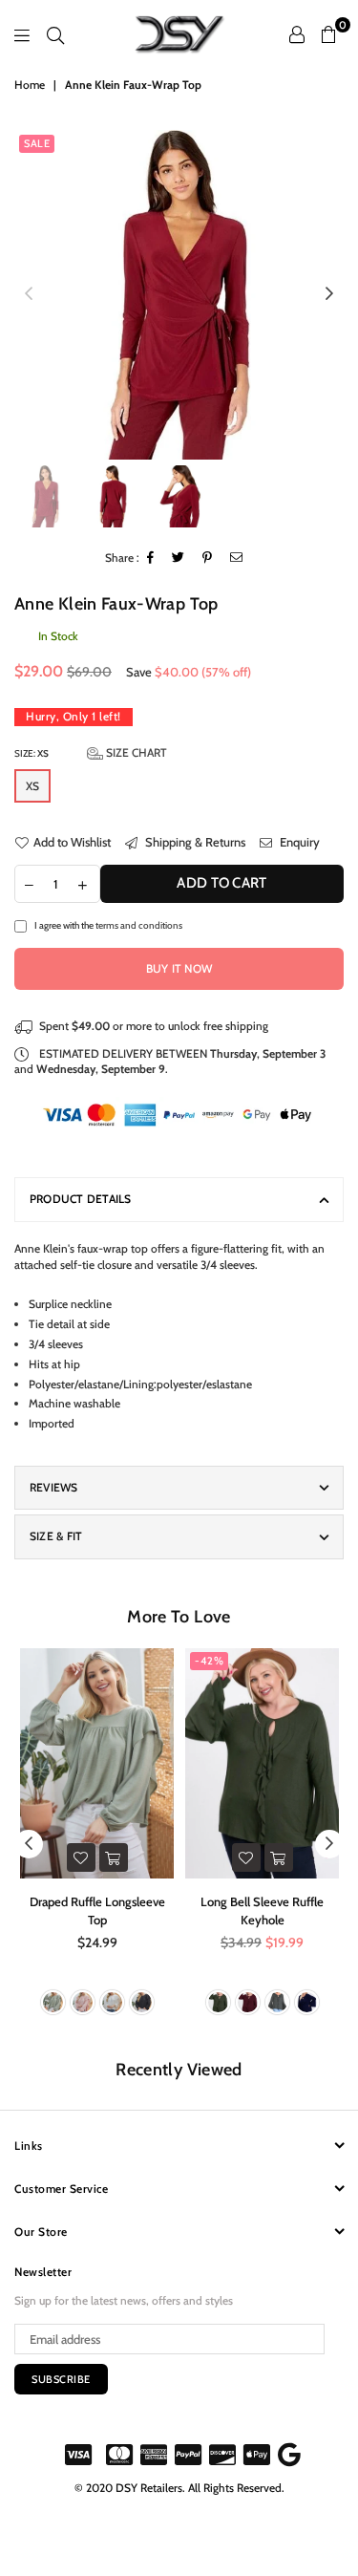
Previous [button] (29, 294)
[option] (179, 295)
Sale (37, 143)
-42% (209, 1661)
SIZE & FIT (56, 1536)
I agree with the (108, 925)
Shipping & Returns (194, 842)
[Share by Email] (237, 558)
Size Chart (135, 752)
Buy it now (179, 968)
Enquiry (298, 842)
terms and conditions (139, 925)
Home (30, 85)
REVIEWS (54, 1487)
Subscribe (61, 2379)
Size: (91, 752)
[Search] (55, 34)
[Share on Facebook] (151, 558)
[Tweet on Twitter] (179, 558)
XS (32, 786)
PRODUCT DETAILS (81, 1199)
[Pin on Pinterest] (208, 558)
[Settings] (297, 34)
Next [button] (329, 294)
